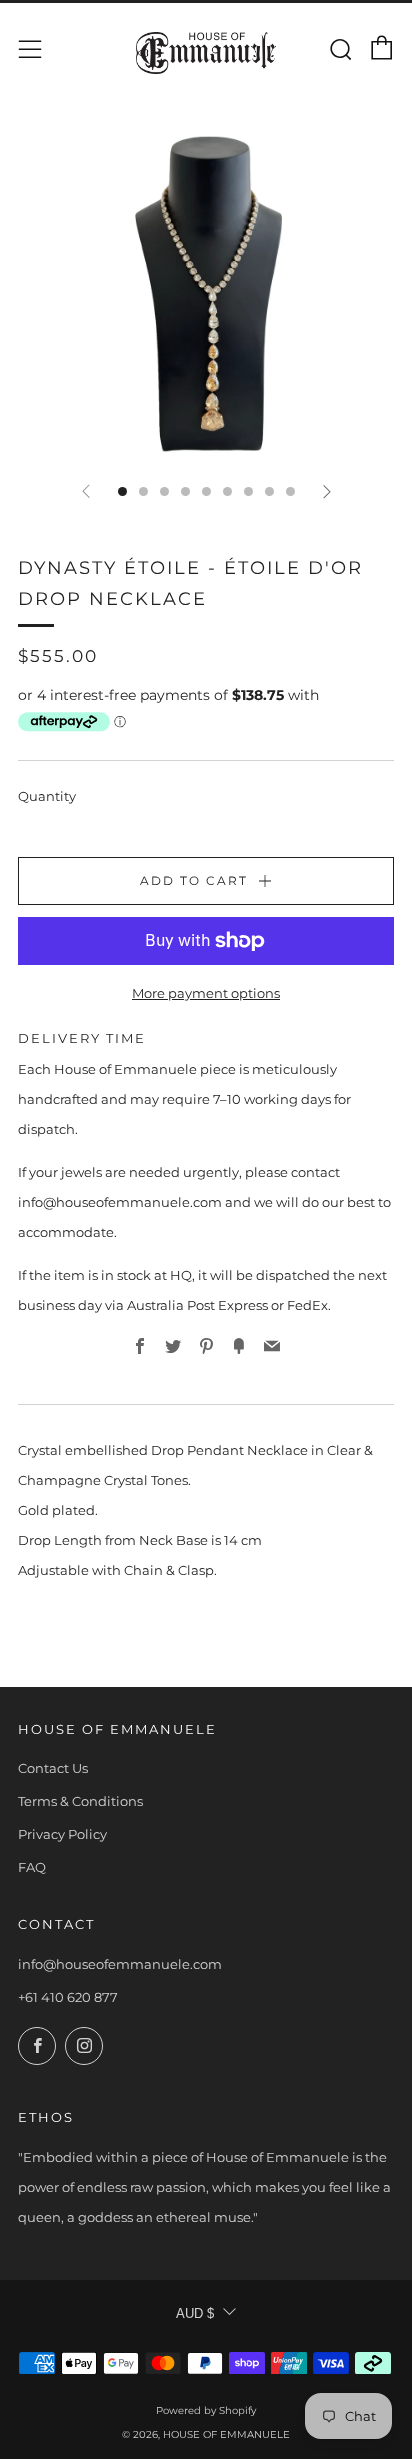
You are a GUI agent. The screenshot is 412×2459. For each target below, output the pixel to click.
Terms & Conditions (80, 1801)
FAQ (32, 1867)
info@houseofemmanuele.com (120, 1964)
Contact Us (53, 1768)
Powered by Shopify (206, 2410)
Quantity (47, 796)
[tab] (122, 491)
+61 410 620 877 (68, 1997)
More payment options (206, 993)
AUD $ (195, 2313)
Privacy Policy (62, 1834)
